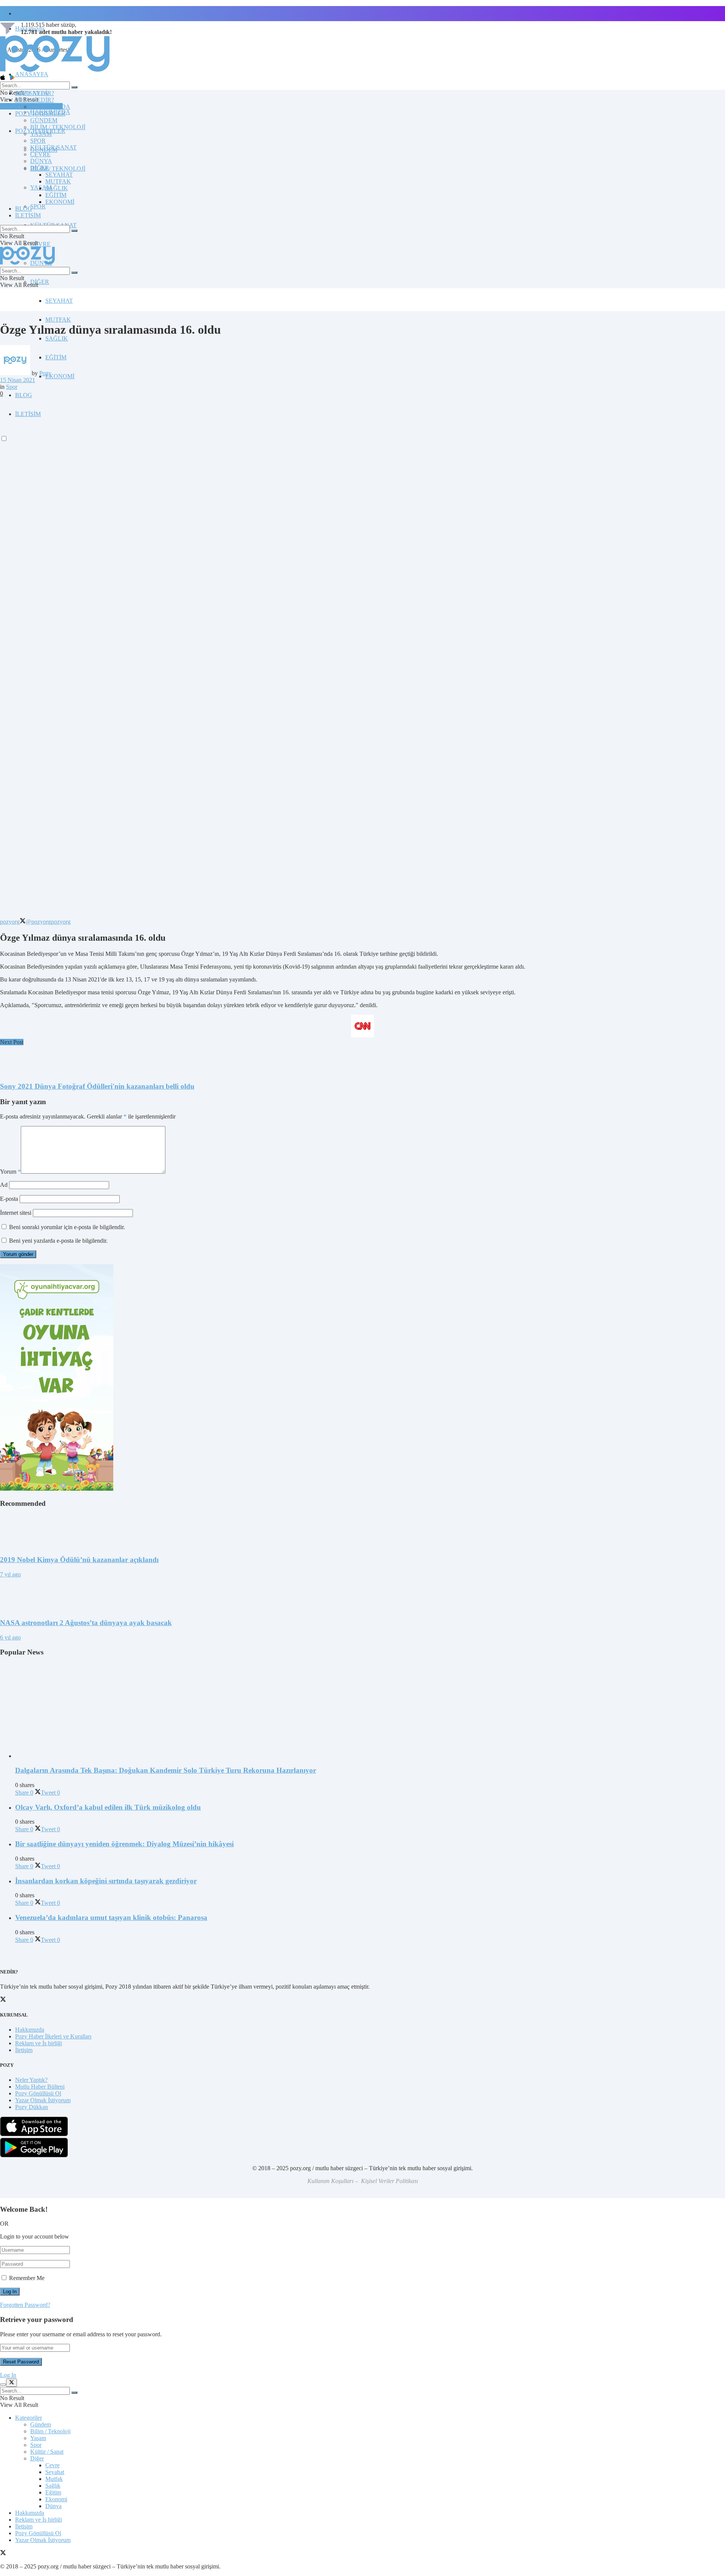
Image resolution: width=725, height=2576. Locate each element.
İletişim (24, 13)
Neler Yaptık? (31, 2080)
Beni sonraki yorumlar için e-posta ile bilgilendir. (67, 1227)
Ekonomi (56, 2499)
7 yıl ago (10, 1574)
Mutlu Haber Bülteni (40, 2087)
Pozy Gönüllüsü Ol (38, 2093)
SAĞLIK (57, 338)
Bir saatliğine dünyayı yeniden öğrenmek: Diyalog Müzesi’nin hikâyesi (124, 1844)
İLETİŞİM (28, 215)
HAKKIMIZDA (50, 107)
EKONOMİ (60, 376)
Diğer (37, 2458)
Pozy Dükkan (32, 2107)
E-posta (9, 1199)
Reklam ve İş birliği (39, 2043)
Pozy (45, 373)
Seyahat (55, 2472)
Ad (4, 1185)
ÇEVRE (40, 244)
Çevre (52, 2465)
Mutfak (54, 2479)
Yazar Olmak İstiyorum (43, 2100)
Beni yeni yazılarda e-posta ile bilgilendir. (58, 1241)
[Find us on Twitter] (3, 2554)
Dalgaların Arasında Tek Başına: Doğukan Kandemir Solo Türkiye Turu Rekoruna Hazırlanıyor (166, 1770)
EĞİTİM (56, 357)
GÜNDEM (44, 120)
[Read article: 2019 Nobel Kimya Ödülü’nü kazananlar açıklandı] (362, 1531)
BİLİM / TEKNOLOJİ (58, 169)
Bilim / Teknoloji (50, 2431)
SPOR (38, 206)
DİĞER (40, 282)
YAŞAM (41, 134)
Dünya (53, 2506)
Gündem (41, 2424)
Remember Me (27, 2278)
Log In (8, 2375)
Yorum (10, 1172)
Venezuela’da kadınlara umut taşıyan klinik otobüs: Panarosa (111, 1917)
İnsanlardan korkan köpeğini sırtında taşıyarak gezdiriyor (106, 1881)
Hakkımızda (30, 2030)
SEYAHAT (59, 301)
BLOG (24, 395)
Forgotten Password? (25, 2305)
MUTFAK (58, 320)
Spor (12, 387)
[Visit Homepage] (55, 71)
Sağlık (53, 2486)
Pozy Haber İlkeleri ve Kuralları (53, 2036)
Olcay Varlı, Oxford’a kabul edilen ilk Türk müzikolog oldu (108, 1807)
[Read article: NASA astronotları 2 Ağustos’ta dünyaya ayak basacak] (362, 1595)
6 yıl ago (10, 1637)
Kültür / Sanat (47, 2452)
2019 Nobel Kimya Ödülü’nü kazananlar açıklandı (79, 1560)
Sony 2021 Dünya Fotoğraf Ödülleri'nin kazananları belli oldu (97, 1086)
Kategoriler (29, 2418)
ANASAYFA (32, 74)
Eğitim (53, 2492)
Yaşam (38, 2438)
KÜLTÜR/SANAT (53, 147)
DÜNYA (41, 161)
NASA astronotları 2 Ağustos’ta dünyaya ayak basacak (86, 1623)
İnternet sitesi (16, 1213)
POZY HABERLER (40, 113)
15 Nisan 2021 (18, 380)
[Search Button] (74, 87)
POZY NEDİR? (35, 100)
